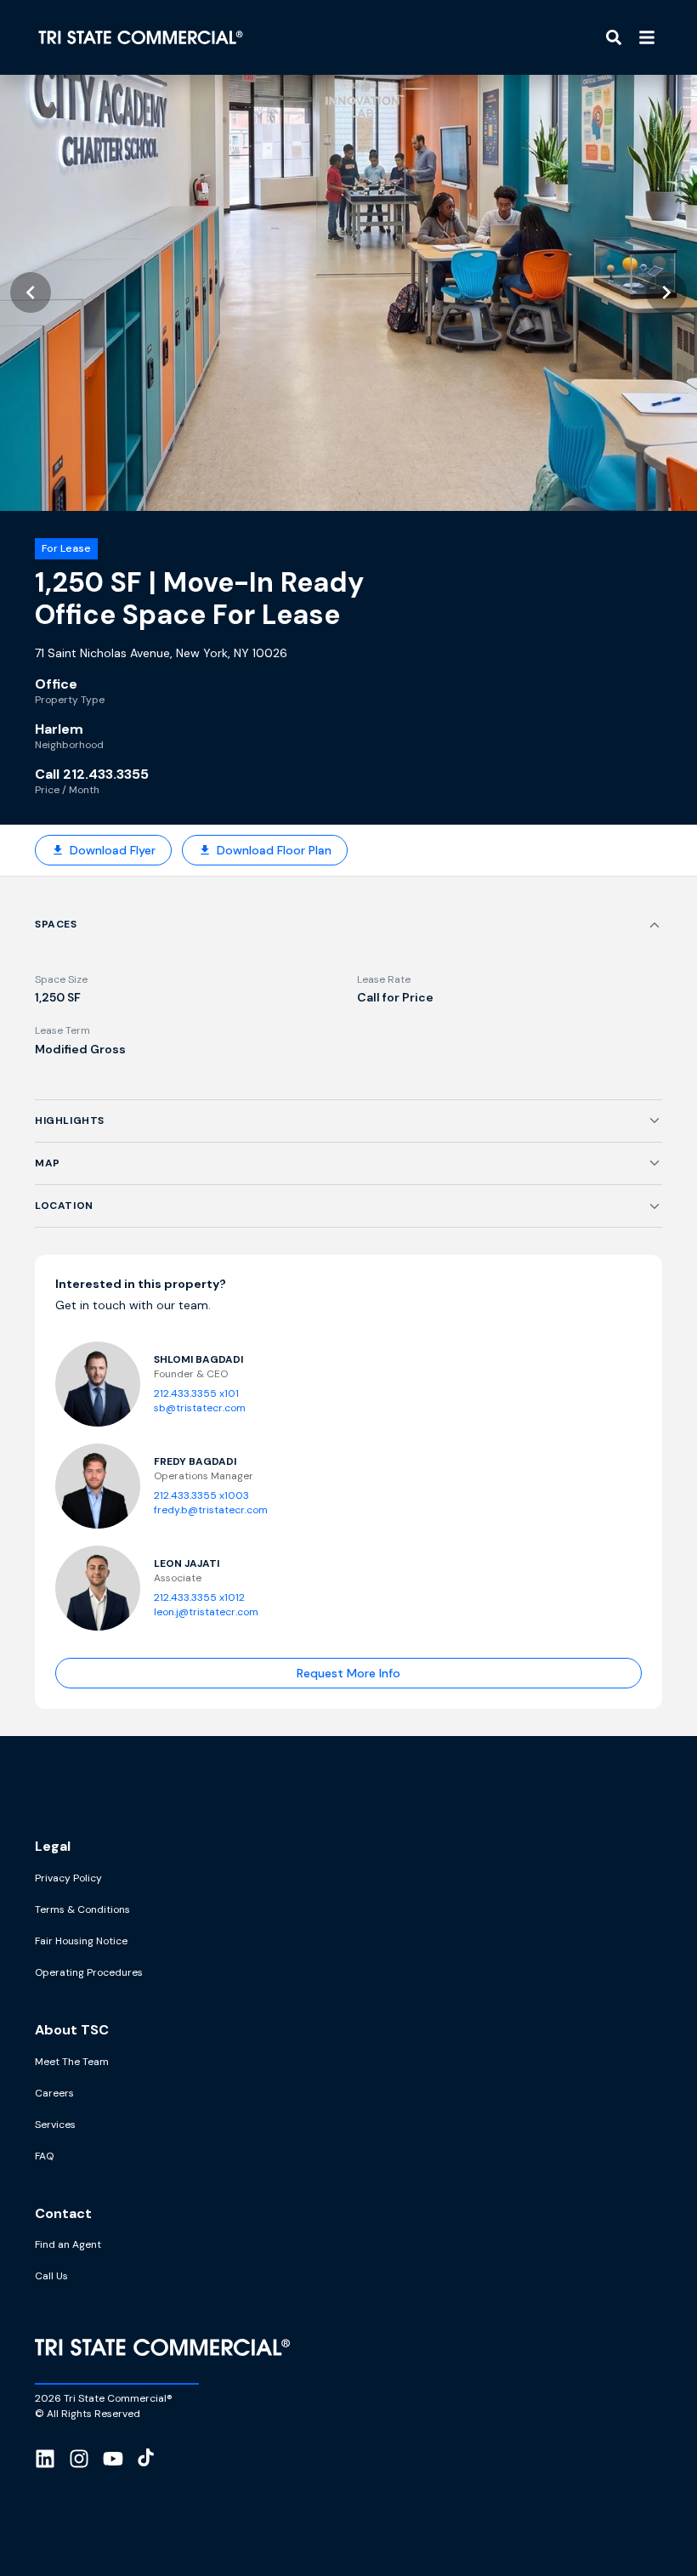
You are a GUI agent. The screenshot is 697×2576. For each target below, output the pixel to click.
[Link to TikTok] (146, 2461)
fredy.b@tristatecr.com (211, 1510)
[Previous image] (31, 292)
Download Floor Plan (274, 850)
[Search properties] (614, 37)
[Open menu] (647, 37)
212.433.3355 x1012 (199, 1597)
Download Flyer (113, 850)
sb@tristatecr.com (200, 1408)
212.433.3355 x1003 (201, 1495)
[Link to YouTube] (113, 2461)
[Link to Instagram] (79, 2461)
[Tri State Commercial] (141, 37)
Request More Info (348, 1673)
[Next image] (666, 292)
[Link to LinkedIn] (45, 2461)
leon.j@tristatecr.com (206, 1612)
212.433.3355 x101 (196, 1393)
